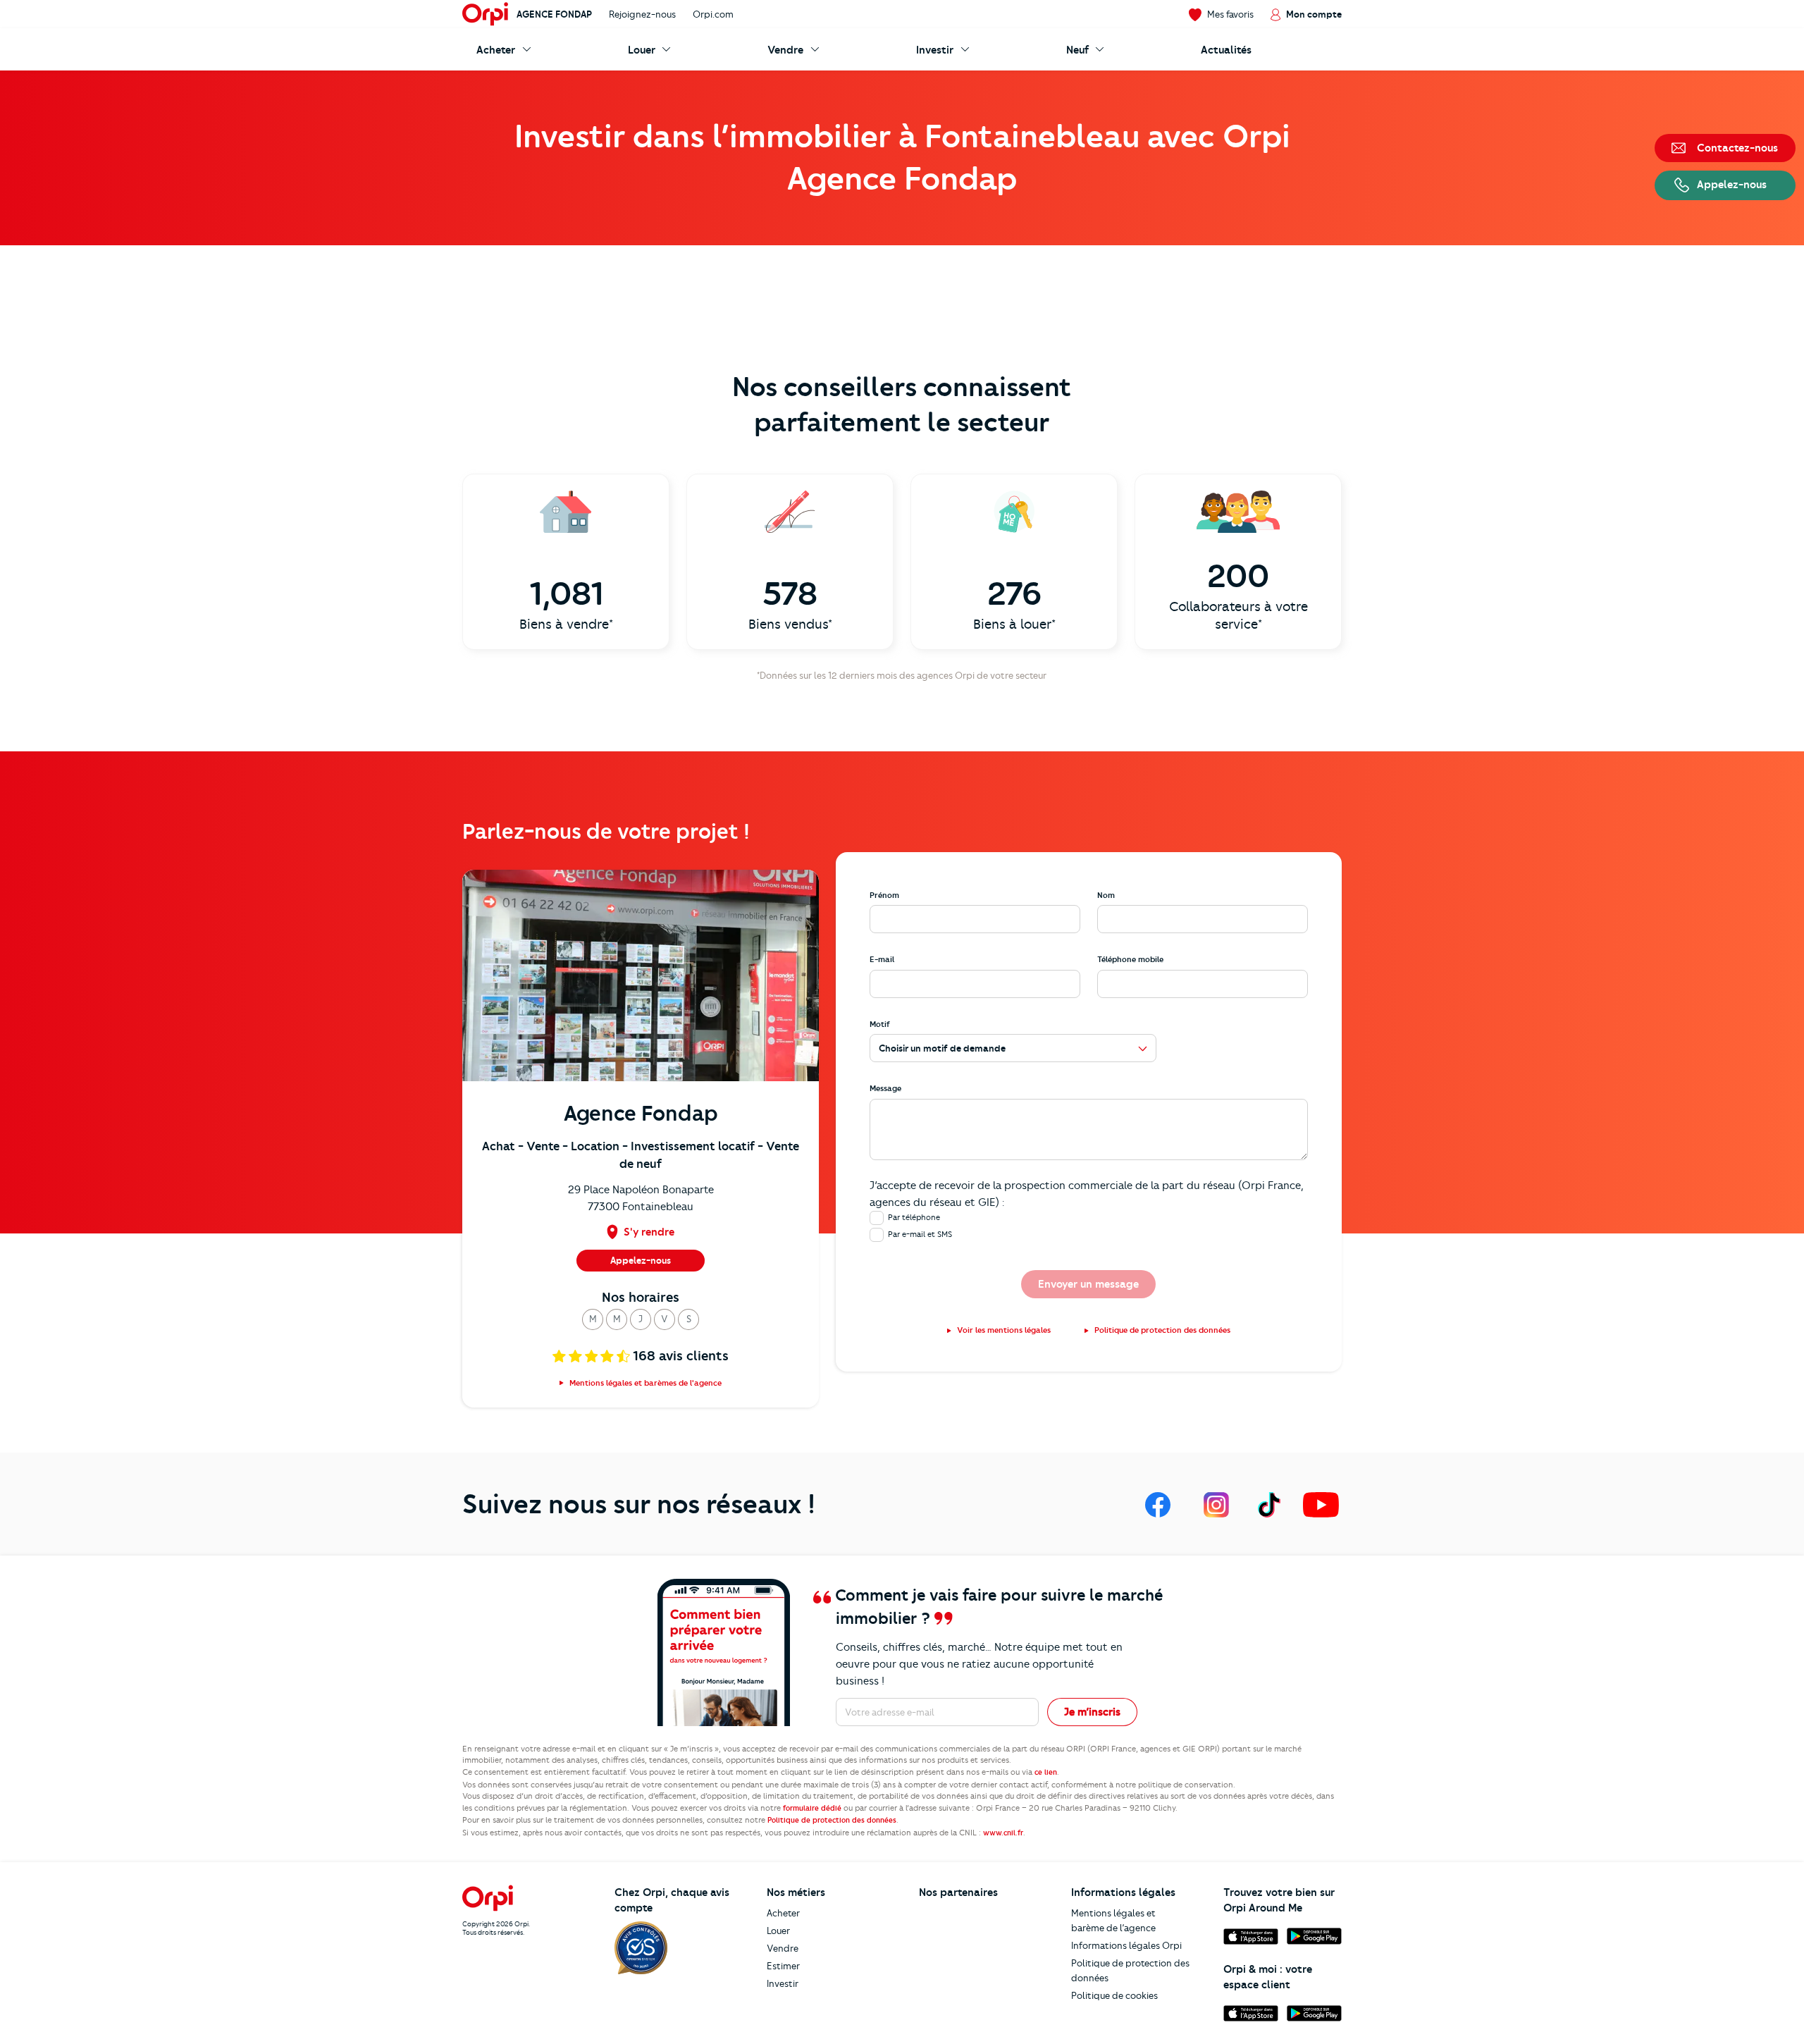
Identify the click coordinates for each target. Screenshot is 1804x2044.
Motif (880, 1024)
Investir (783, 1983)
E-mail (882, 959)
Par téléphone (914, 1217)
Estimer (783, 1966)
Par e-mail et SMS (920, 1234)
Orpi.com (713, 14)
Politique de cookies (1114, 1995)
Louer (778, 1931)
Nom (1106, 895)
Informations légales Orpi (1126, 1945)
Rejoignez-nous (642, 14)
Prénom (884, 895)
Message (885, 1088)
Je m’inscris (1092, 1712)
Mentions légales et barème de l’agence (1113, 1920)
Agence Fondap (554, 14)
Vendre (783, 1948)
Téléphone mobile (1130, 959)
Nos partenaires (958, 1892)
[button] (593, 1319)
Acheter (783, 1913)
